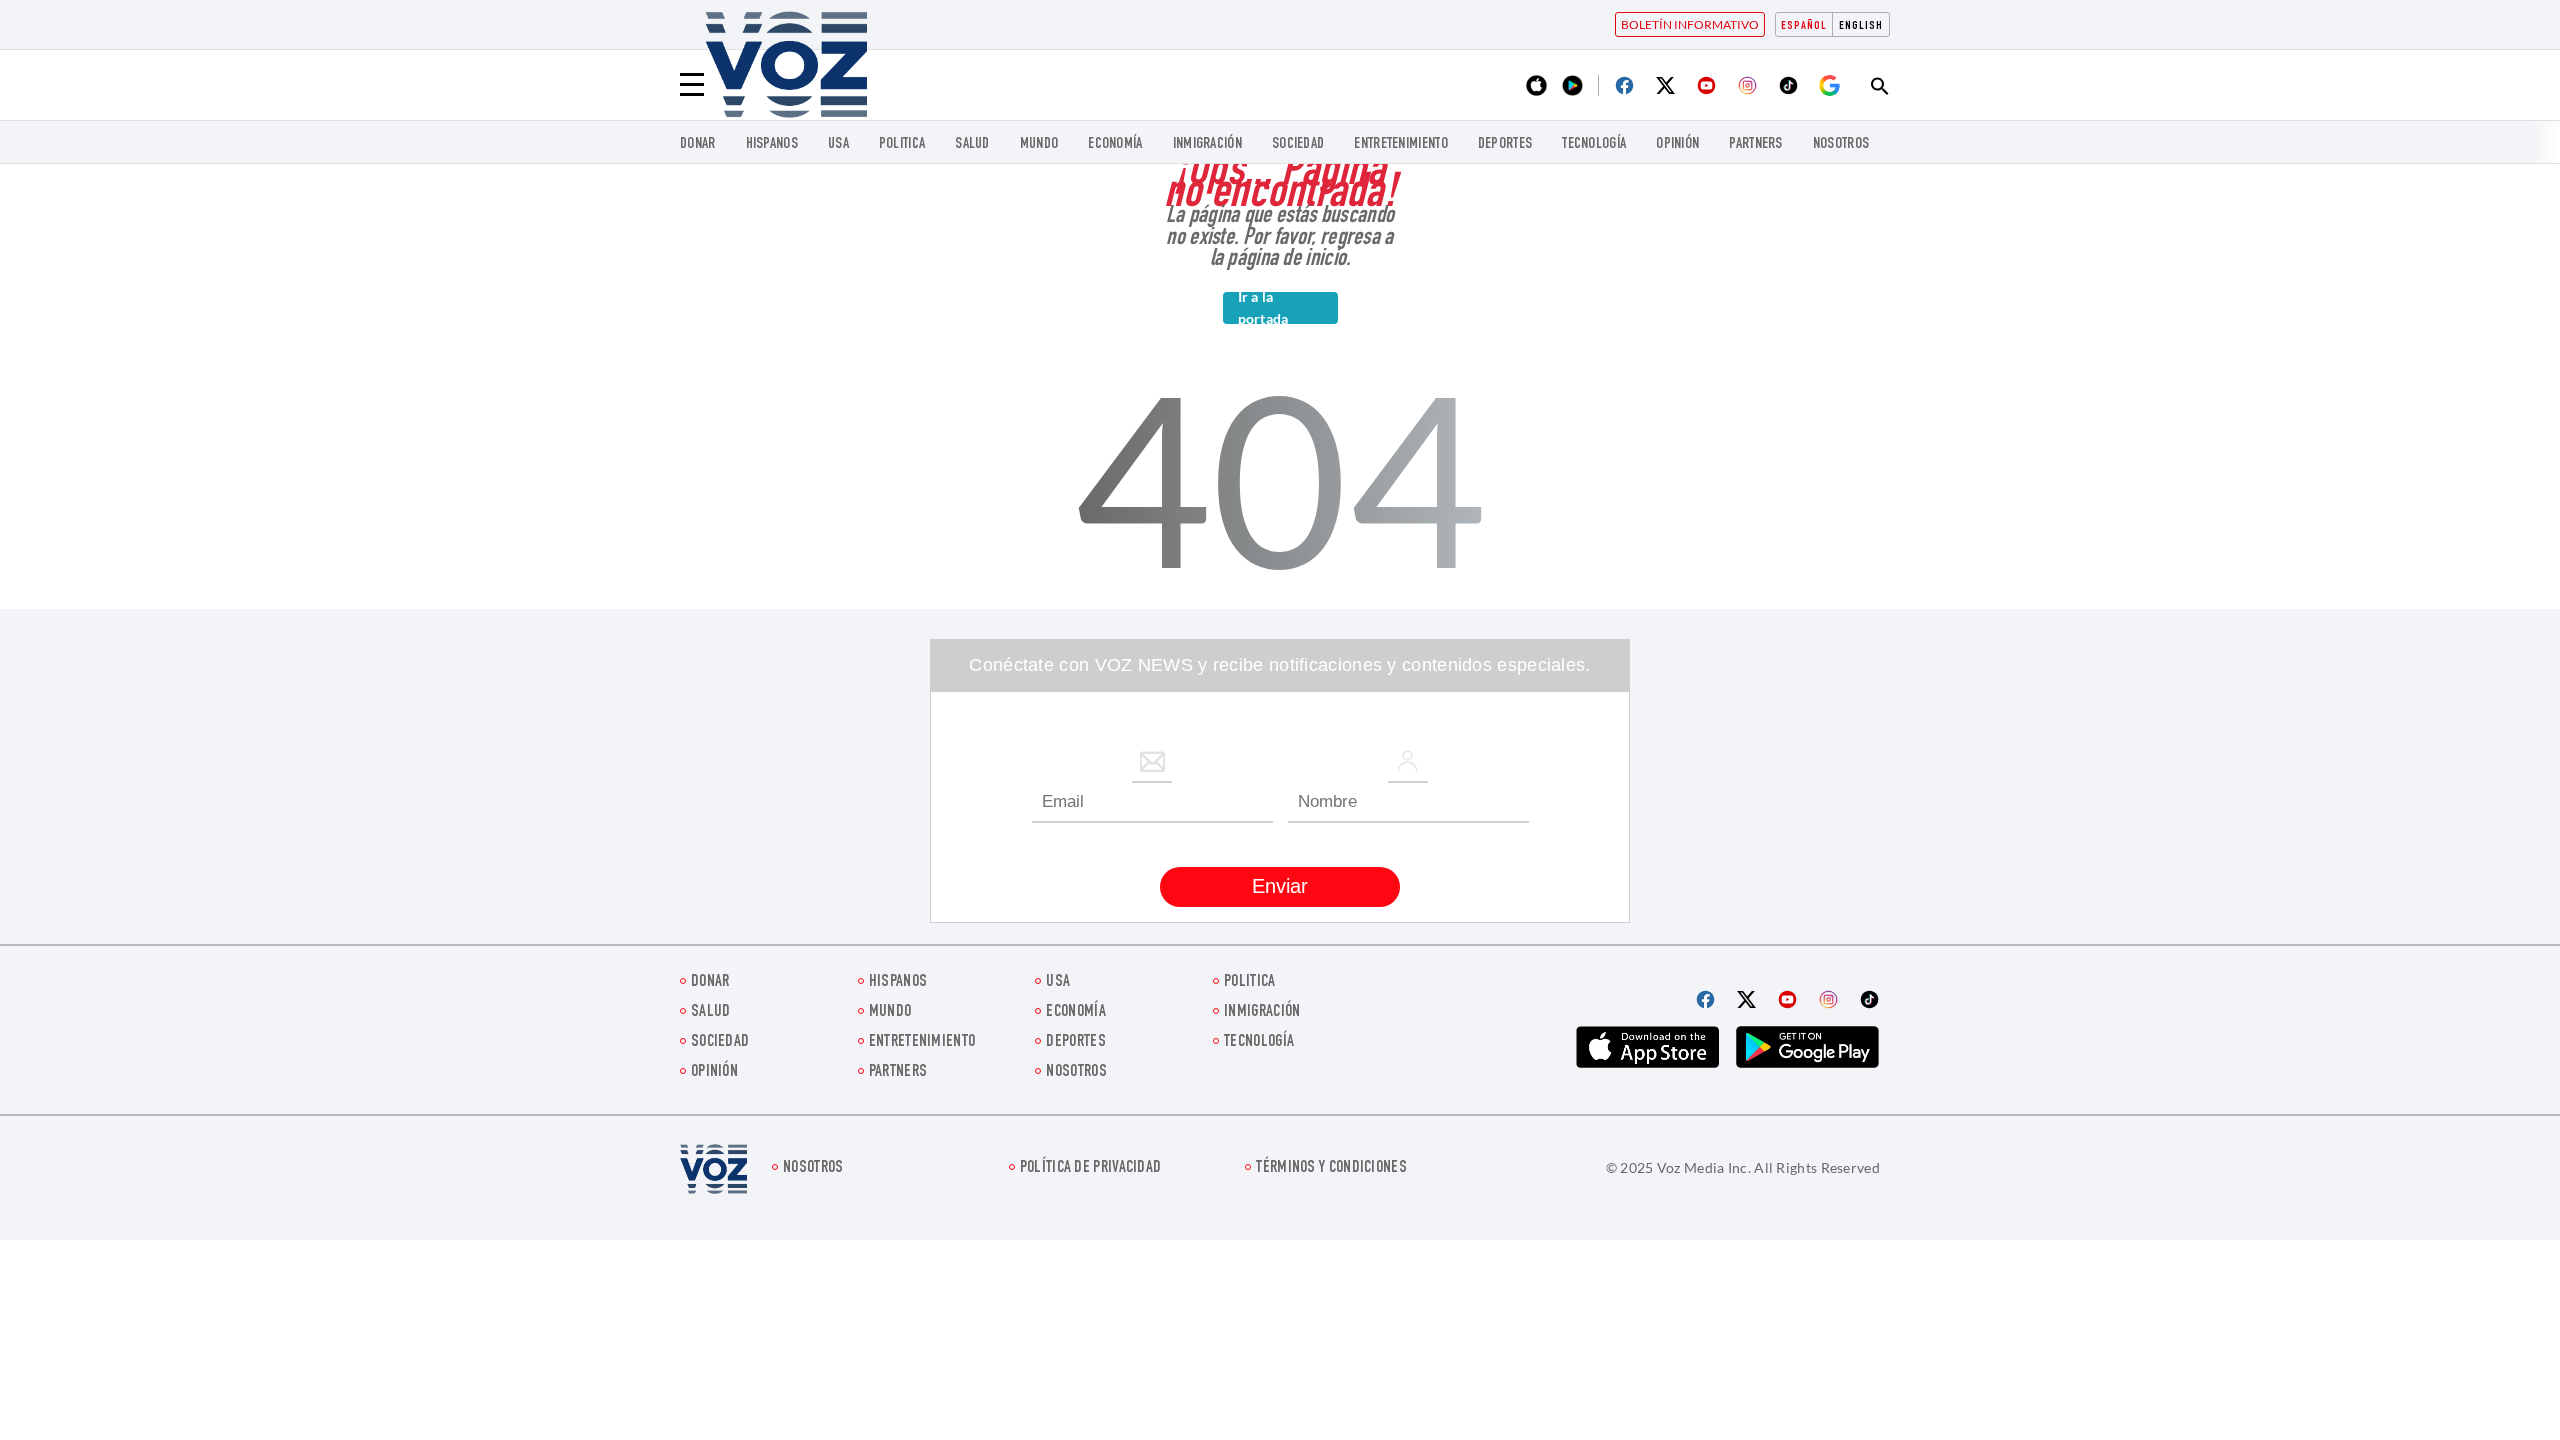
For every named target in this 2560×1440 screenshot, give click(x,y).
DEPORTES (1505, 144)
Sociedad (1298, 144)
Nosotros (1841, 144)
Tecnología (1594, 144)
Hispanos (772, 144)
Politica (902, 144)
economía (1115, 144)
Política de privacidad (1091, 1168)
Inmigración (1207, 144)
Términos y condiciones (1331, 1168)
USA (838, 144)
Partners (1755, 144)
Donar (698, 144)
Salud (972, 144)
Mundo (1039, 144)
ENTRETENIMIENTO (1401, 144)
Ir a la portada (1263, 308)
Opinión (1677, 144)
